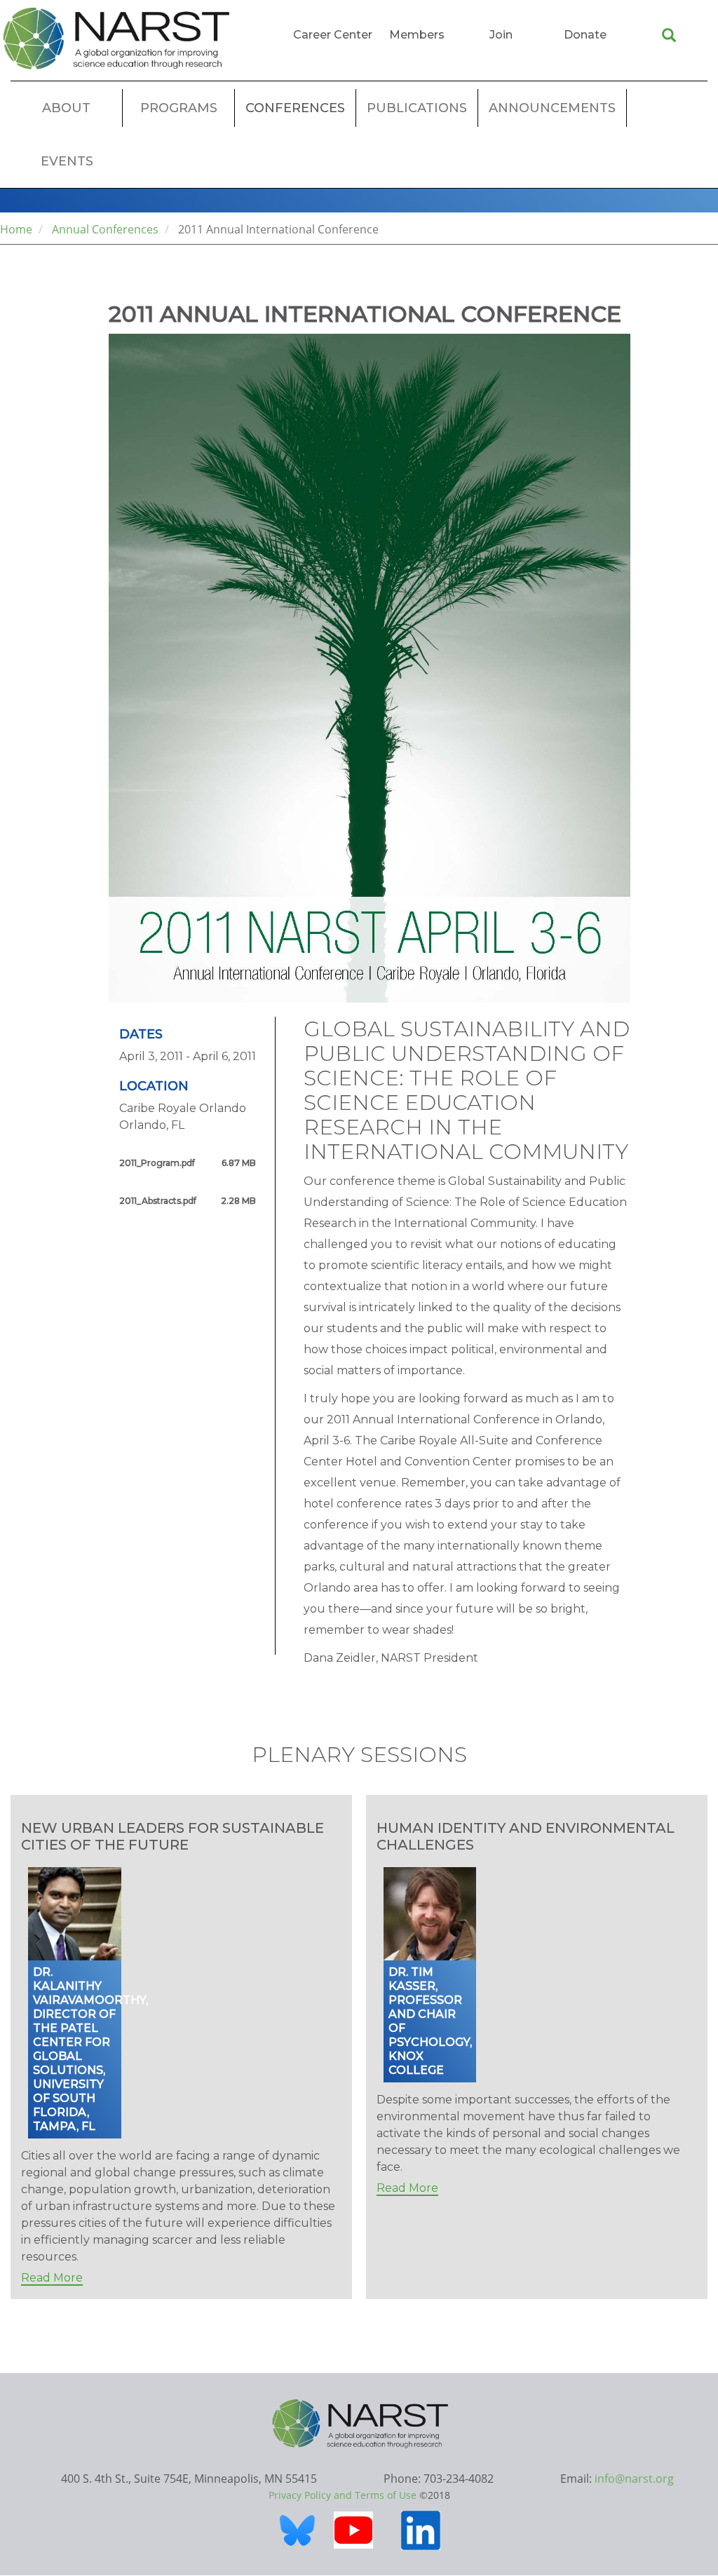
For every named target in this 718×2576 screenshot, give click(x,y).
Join (501, 35)
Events (67, 161)
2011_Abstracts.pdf (158, 1201)
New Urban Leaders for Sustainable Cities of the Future (172, 1836)
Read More (52, 2278)
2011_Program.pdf (157, 1163)
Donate (585, 35)
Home (16, 229)
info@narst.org (634, 2479)
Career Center (333, 35)
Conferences (295, 108)
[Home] (116, 39)
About (66, 108)
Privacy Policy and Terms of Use (343, 2495)
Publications (417, 108)
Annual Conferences (105, 229)
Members (417, 35)
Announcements (552, 108)
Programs (179, 108)
